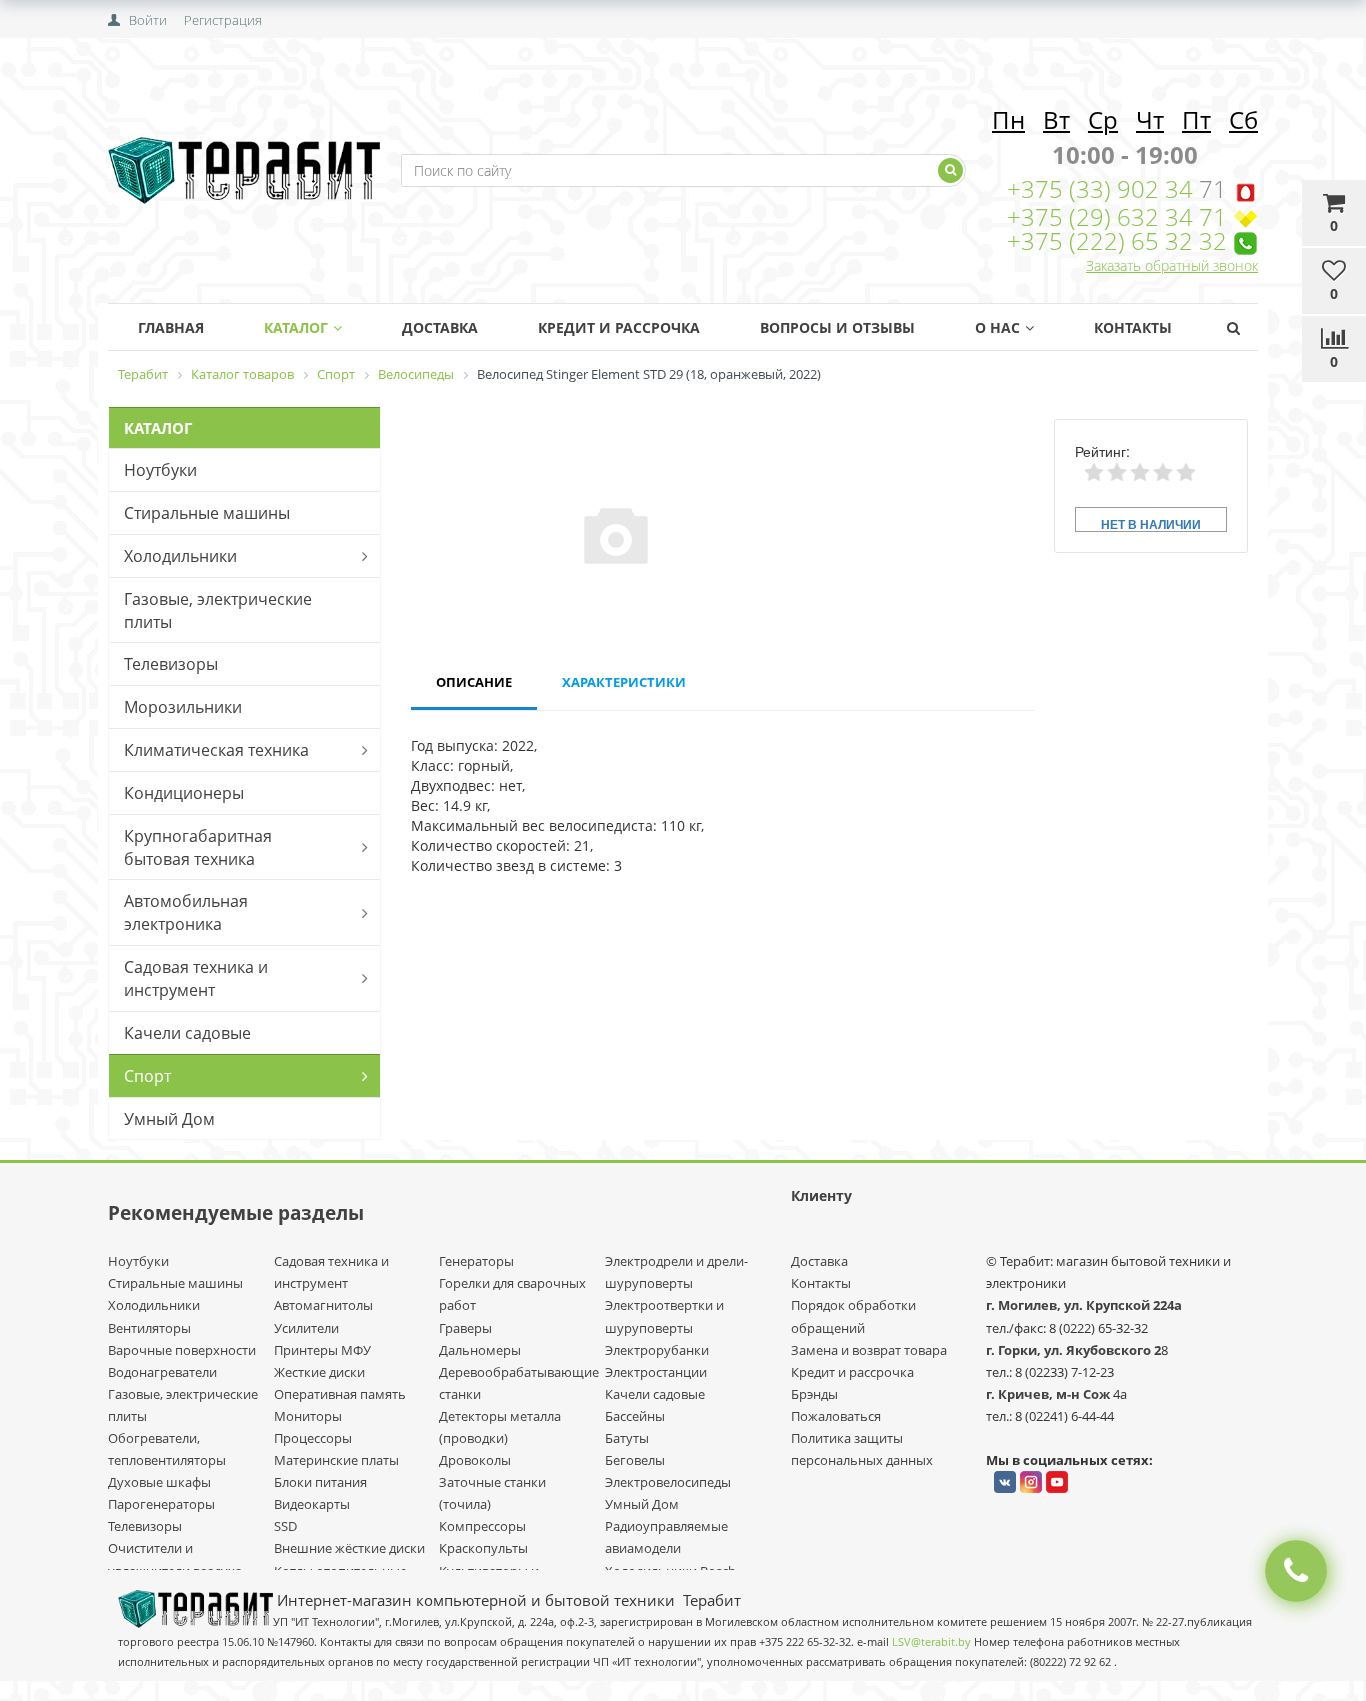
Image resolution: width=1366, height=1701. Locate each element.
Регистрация (223, 20)
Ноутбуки (160, 470)
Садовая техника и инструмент (196, 978)
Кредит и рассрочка (852, 1372)
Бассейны (635, 1416)
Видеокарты (312, 1504)
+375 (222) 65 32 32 (1117, 240)
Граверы (465, 1328)
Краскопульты (483, 1548)
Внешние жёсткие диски (349, 1548)
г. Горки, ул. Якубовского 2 (1073, 1350)
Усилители (306, 1328)
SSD (285, 1526)
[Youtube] (1057, 1482)
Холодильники (180, 556)
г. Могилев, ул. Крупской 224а (1084, 1305)
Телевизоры (171, 664)
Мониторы (308, 1416)
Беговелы (635, 1460)
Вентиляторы (149, 1328)
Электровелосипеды (668, 1482)
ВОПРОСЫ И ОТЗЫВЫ (837, 327)
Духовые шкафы (159, 1482)
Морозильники (183, 707)
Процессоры (313, 1438)
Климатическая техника (216, 750)
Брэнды (814, 1394)
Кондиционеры (184, 793)
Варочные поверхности (182, 1350)
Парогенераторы (161, 1504)
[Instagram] (1031, 1482)
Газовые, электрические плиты (218, 610)
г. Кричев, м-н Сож (1049, 1394)
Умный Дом (169, 1119)
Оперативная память (340, 1394)
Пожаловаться (836, 1416)
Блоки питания (320, 1482)
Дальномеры (480, 1350)
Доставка (440, 327)
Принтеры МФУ (322, 1350)
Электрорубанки (657, 1350)
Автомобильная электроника (186, 912)
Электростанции (656, 1372)
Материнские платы (336, 1460)
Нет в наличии (1151, 523)
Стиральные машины (207, 513)
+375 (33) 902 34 (1103, 188)
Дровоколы (475, 1460)
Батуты (627, 1438)
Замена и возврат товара (869, 1350)
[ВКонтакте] (1005, 1482)
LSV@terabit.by (931, 1642)
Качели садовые (187, 1033)
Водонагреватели (162, 1372)
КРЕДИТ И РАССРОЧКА (619, 327)
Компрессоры (482, 1526)
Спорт (147, 1076)
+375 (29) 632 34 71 (1117, 216)
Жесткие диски (319, 1372)
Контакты (1133, 327)
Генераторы (476, 1261)
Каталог (296, 327)
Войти (148, 20)
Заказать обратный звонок (1172, 265)
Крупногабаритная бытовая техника (198, 847)
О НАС (997, 327)
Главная (171, 327)
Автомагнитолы (323, 1305)
